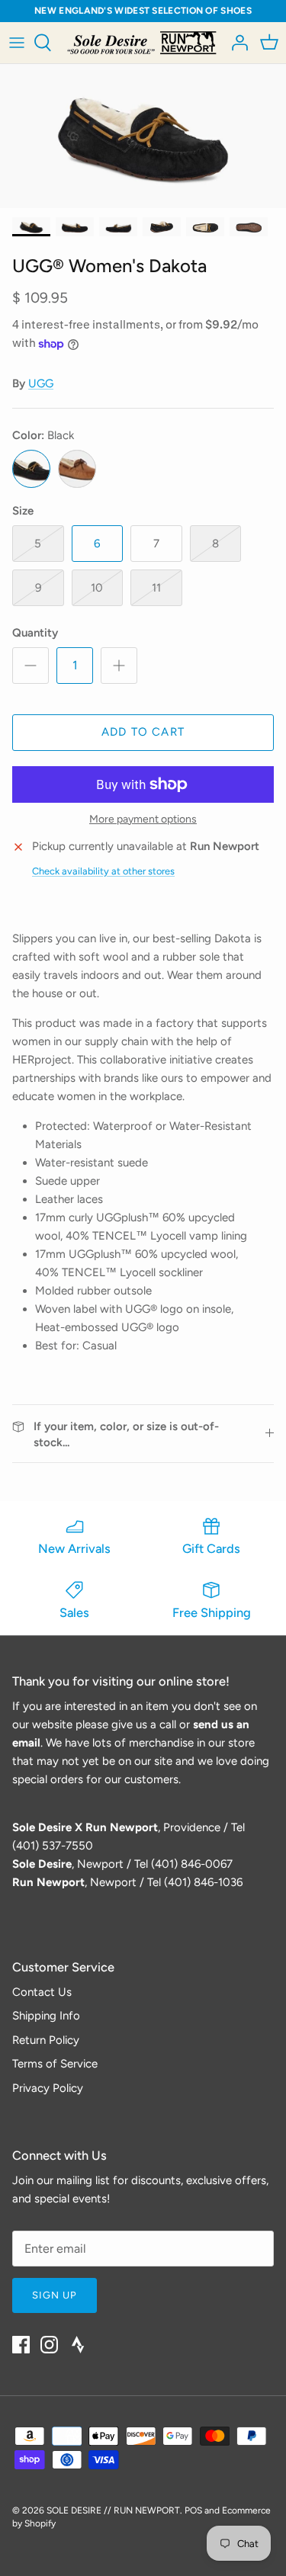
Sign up (55, 2295)
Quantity (35, 633)
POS (193, 2510)
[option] (143, 136)
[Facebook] (21, 2345)
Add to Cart (143, 732)
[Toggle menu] (17, 43)
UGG (41, 383)
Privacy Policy (48, 2088)
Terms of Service (55, 2064)
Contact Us (42, 1992)
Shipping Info (46, 2016)
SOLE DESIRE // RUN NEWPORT (113, 2510)
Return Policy (46, 2040)
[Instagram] (49, 2345)
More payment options (143, 820)
